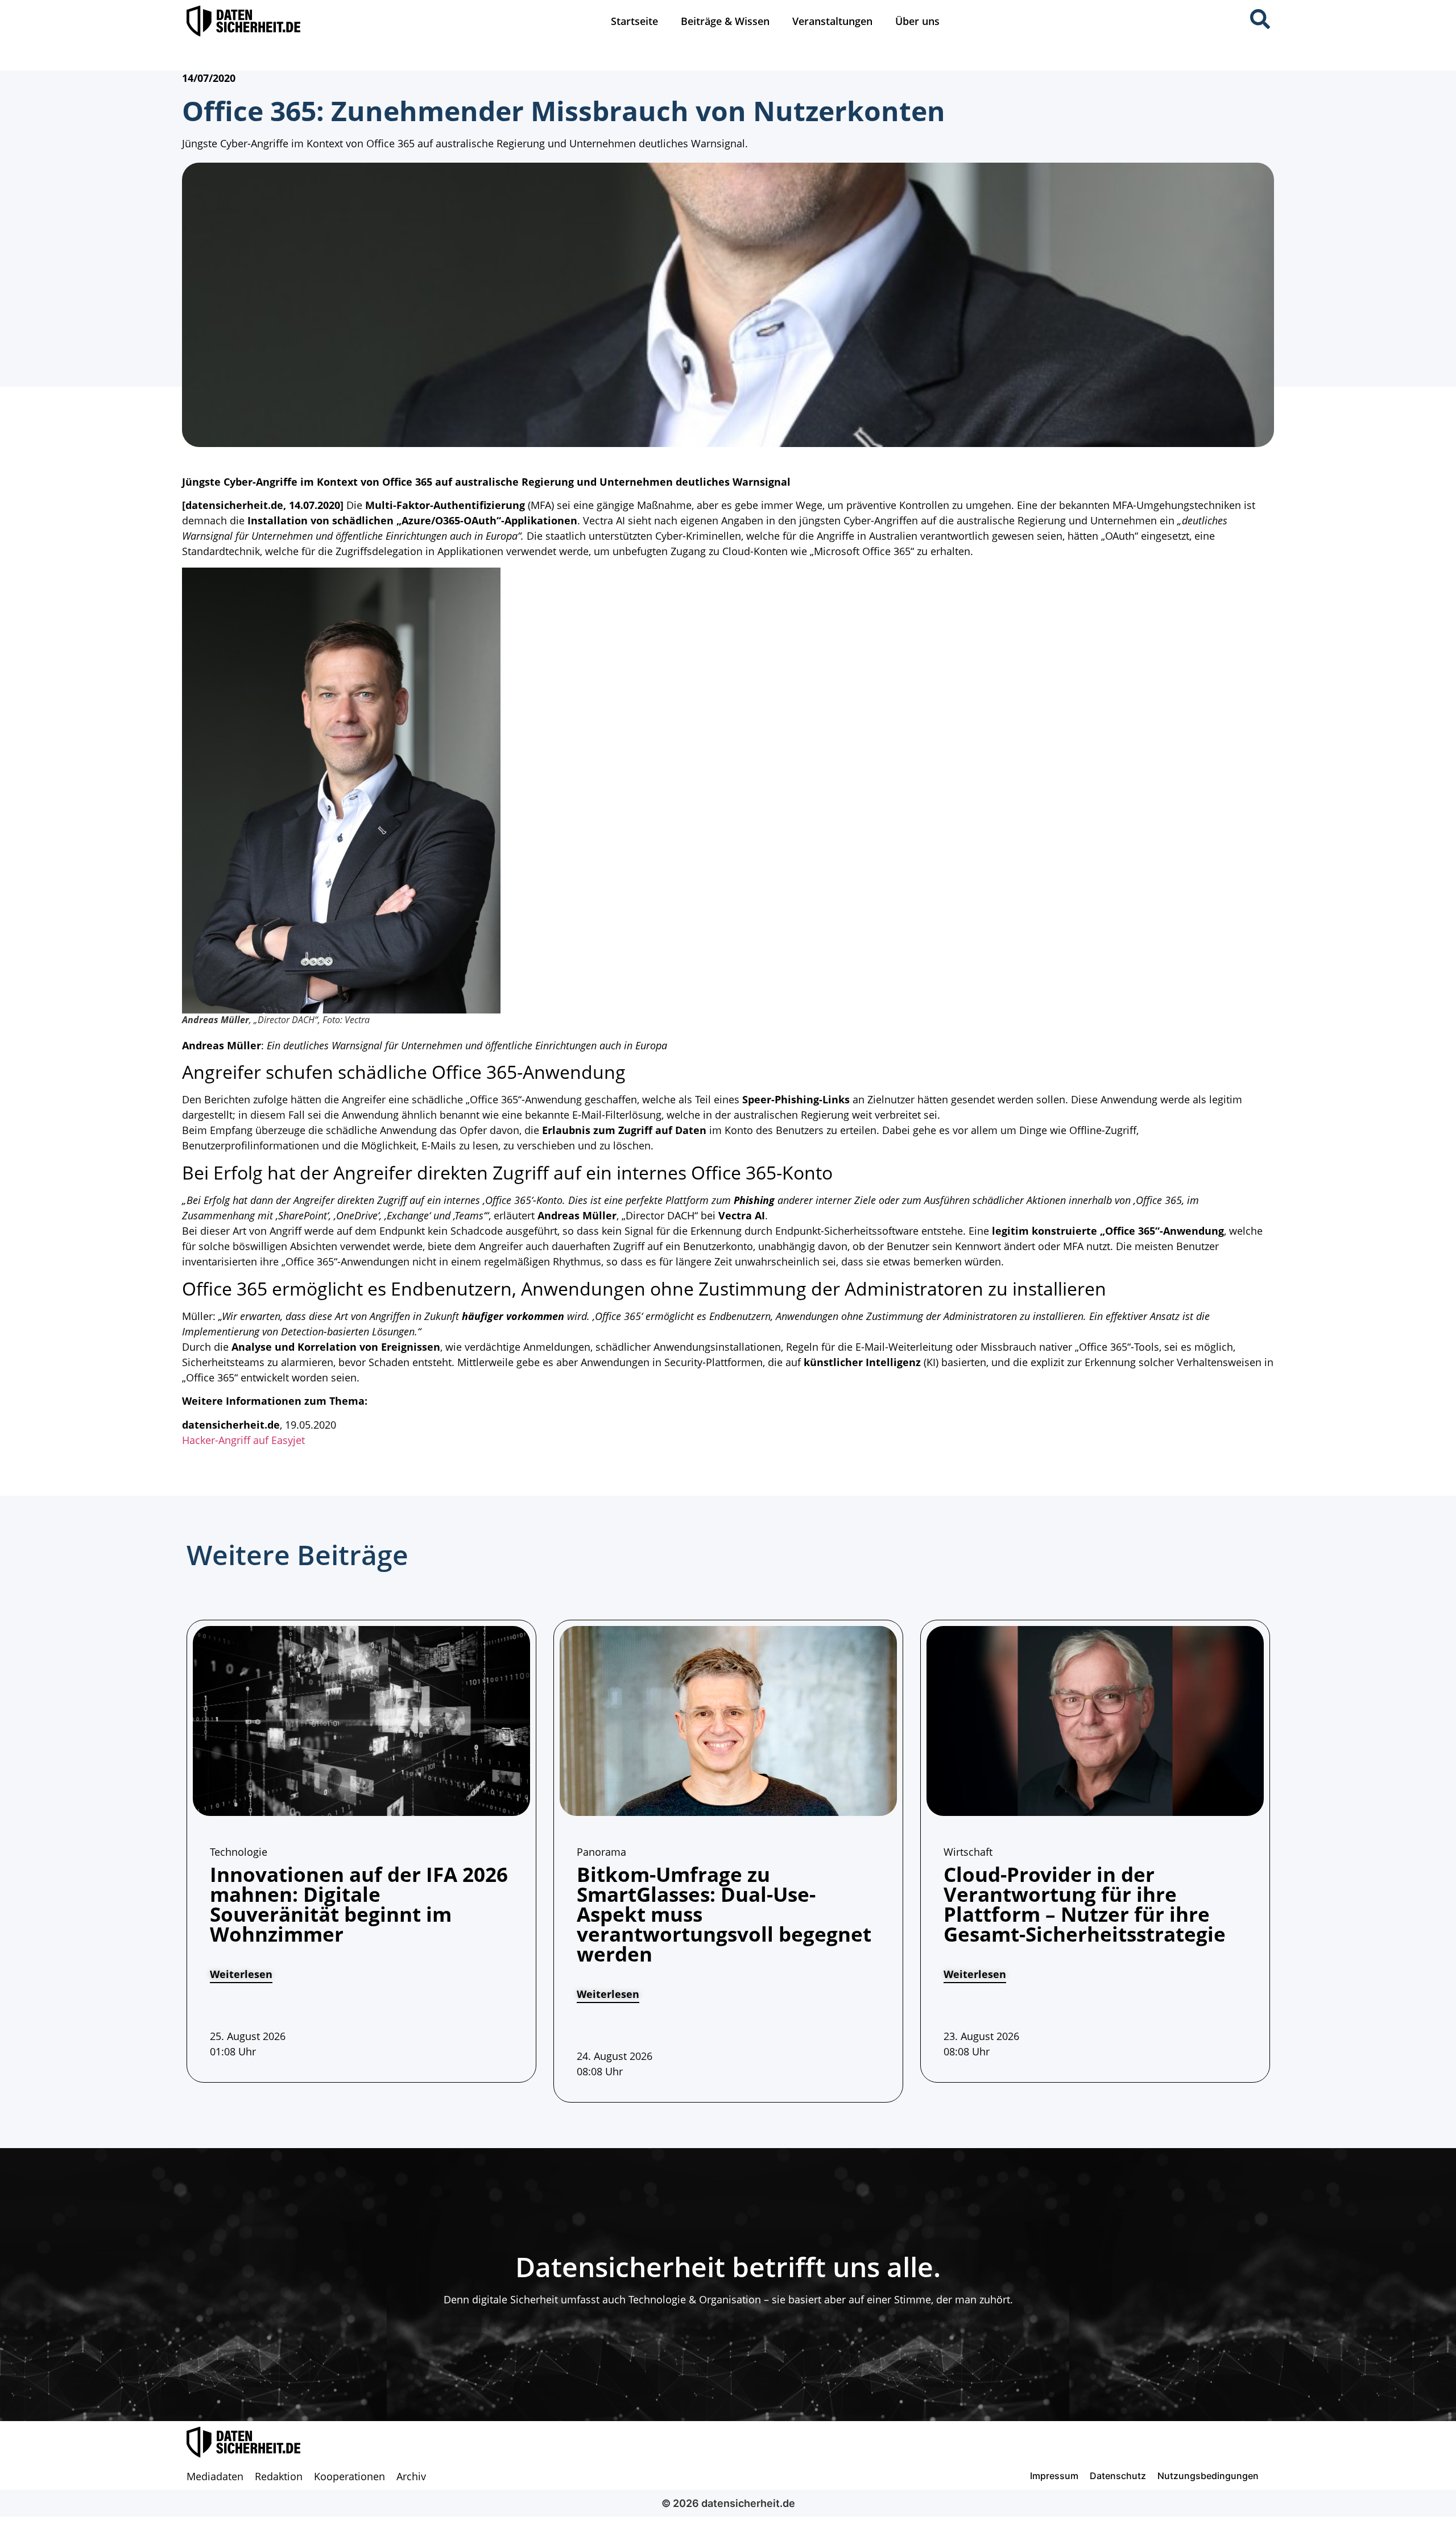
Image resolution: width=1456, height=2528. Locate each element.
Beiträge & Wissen (725, 21)
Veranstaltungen (832, 21)
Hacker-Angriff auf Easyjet (243, 1440)
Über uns (917, 21)
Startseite (634, 21)
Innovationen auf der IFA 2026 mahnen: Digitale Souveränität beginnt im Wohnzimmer (359, 1904)
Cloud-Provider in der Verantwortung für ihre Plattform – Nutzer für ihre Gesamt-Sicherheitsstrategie (1085, 1904)
